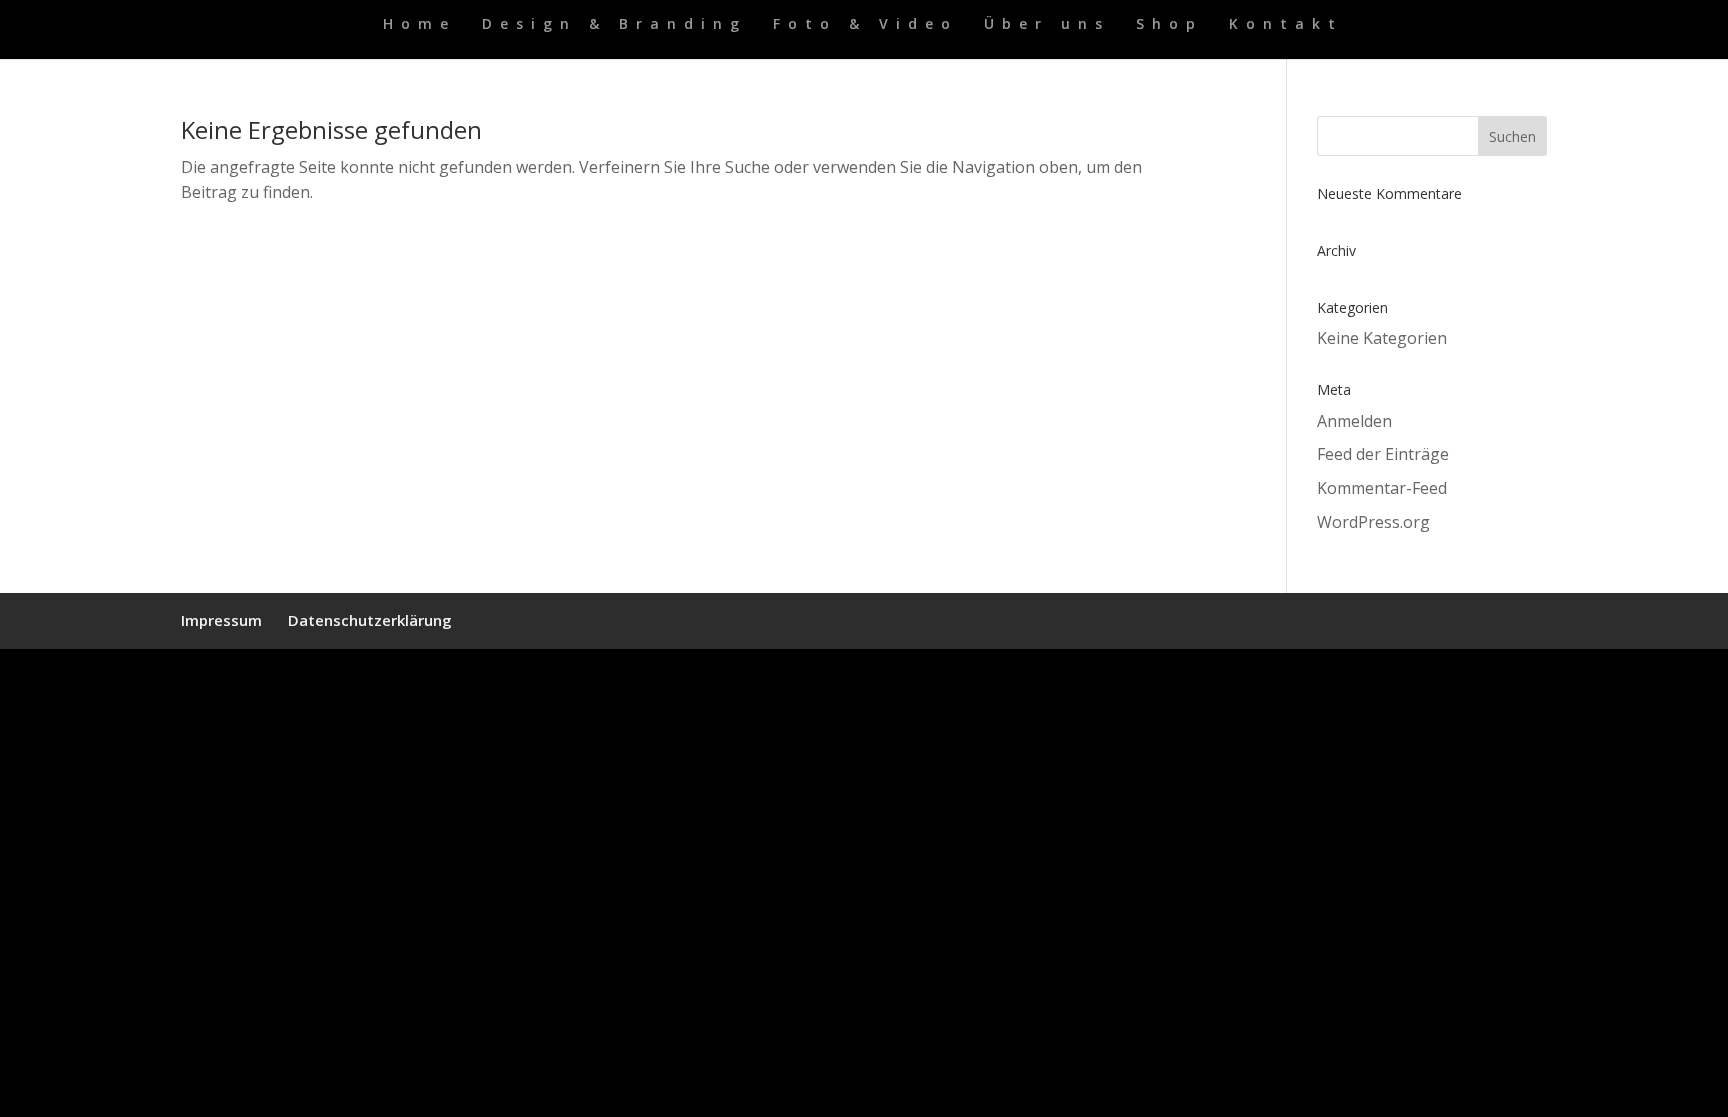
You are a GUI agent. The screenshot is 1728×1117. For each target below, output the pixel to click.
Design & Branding (614, 25)
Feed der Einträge (1383, 454)
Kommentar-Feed (1382, 488)
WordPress (427, 676)
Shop (1169, 25)
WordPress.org (1373, 522)
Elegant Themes (285, 676)
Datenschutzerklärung (370, 620)
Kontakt (1286, 25)
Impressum (221, 620)
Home (419, 25)
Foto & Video (865, 25)
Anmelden (1354, 421)
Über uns (1047, 25)
